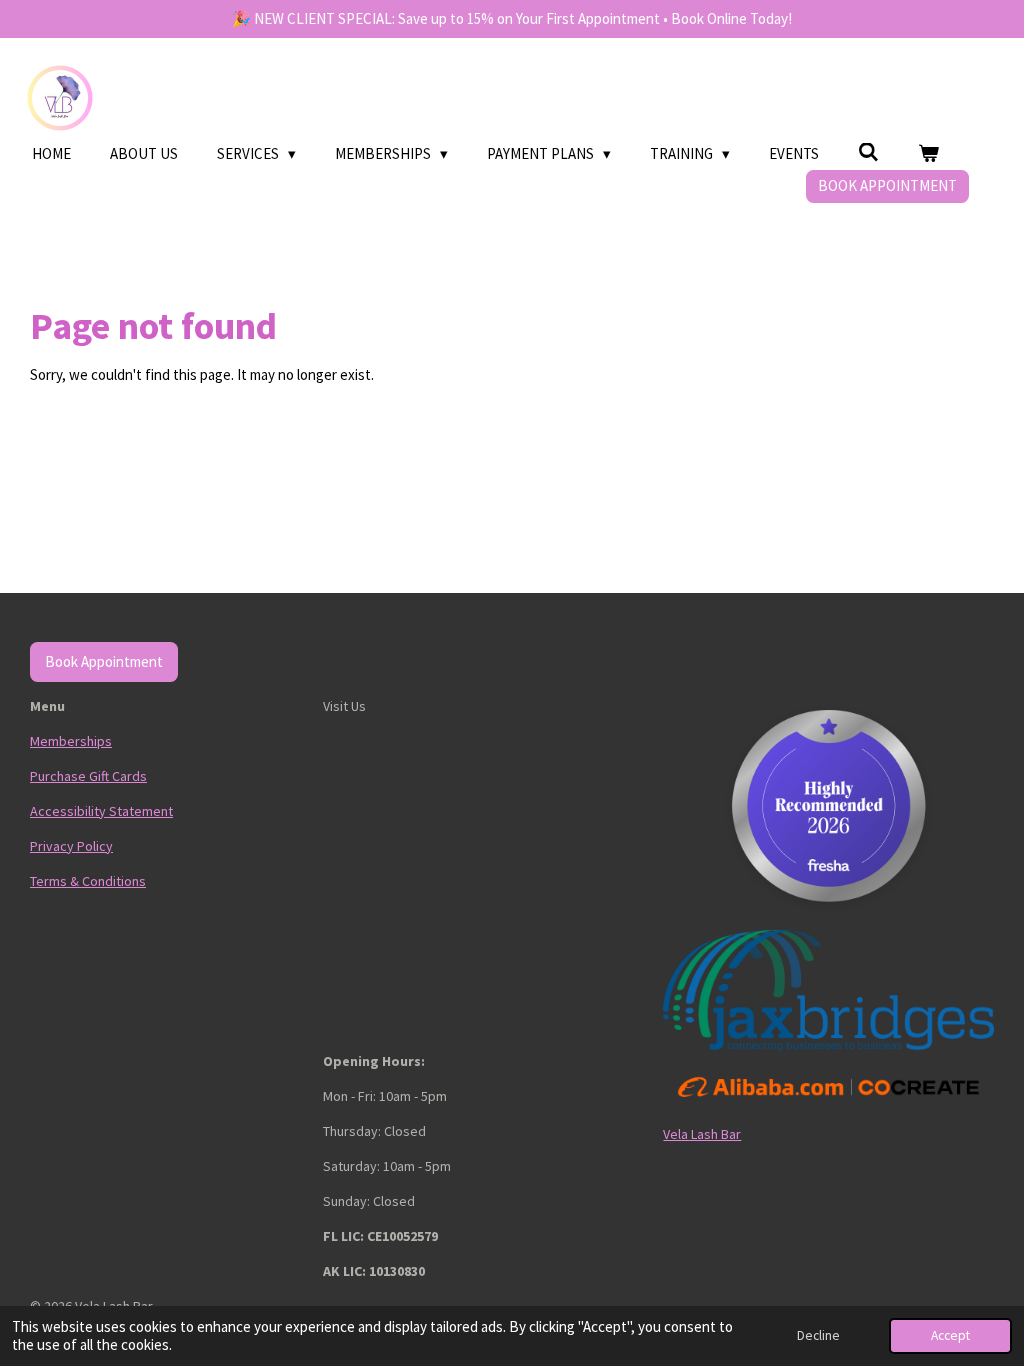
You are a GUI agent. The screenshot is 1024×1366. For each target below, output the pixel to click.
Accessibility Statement (101, 811)
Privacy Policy (71, 846)
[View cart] (928, 154)
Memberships (71, 741)
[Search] (868, 152)
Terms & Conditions (88, 881)
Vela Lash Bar (702, 1134)
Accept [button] (950, 1335)
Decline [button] (818, 1335)
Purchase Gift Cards (88, 776)
